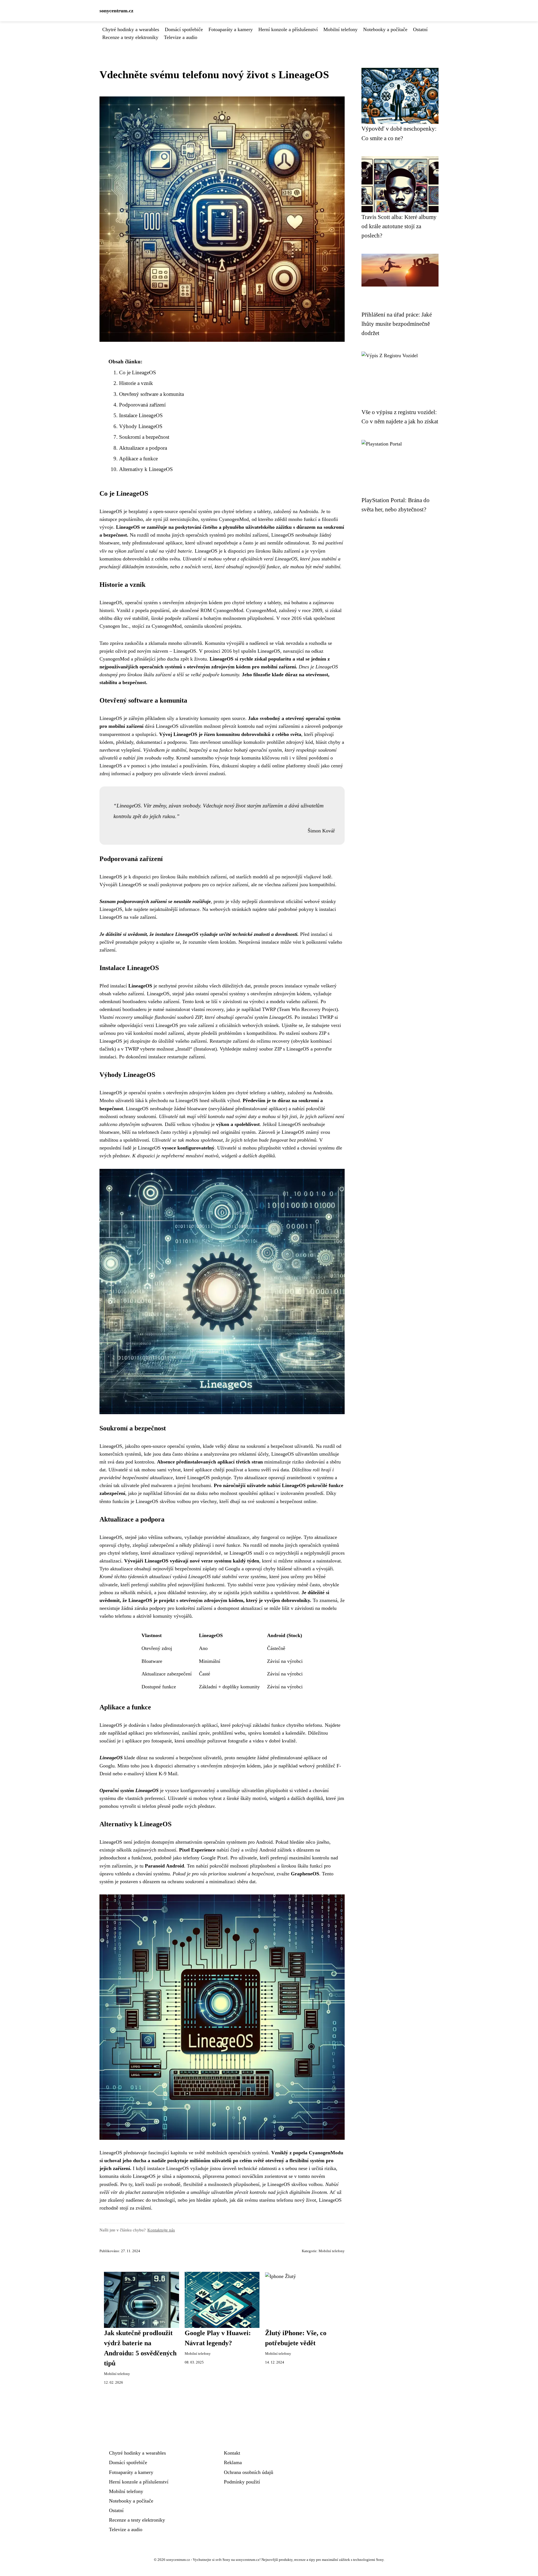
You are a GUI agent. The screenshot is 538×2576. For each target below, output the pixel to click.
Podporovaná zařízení (142, 405)
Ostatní (420, 29)
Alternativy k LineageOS (146, 469)
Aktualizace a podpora (143, 448)
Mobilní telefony (340, 29)
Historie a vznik (136, 383)
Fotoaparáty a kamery (231, 29)
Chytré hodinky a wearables (131, 29)
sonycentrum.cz (116, 11)
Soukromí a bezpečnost (144, 437)
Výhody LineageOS (141, 426)
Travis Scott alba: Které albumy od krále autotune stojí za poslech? (399, 226)
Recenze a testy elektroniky (130, 37)
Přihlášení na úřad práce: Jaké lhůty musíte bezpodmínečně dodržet (397, 324)
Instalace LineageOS (141, 415)
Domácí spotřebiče (184, 29)
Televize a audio (181, 37)
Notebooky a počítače (385, 29)
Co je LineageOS (138, 372)
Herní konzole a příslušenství (288, 29)
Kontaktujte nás (161, 2230)
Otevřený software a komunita (151, 394)
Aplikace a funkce (138, 459)
